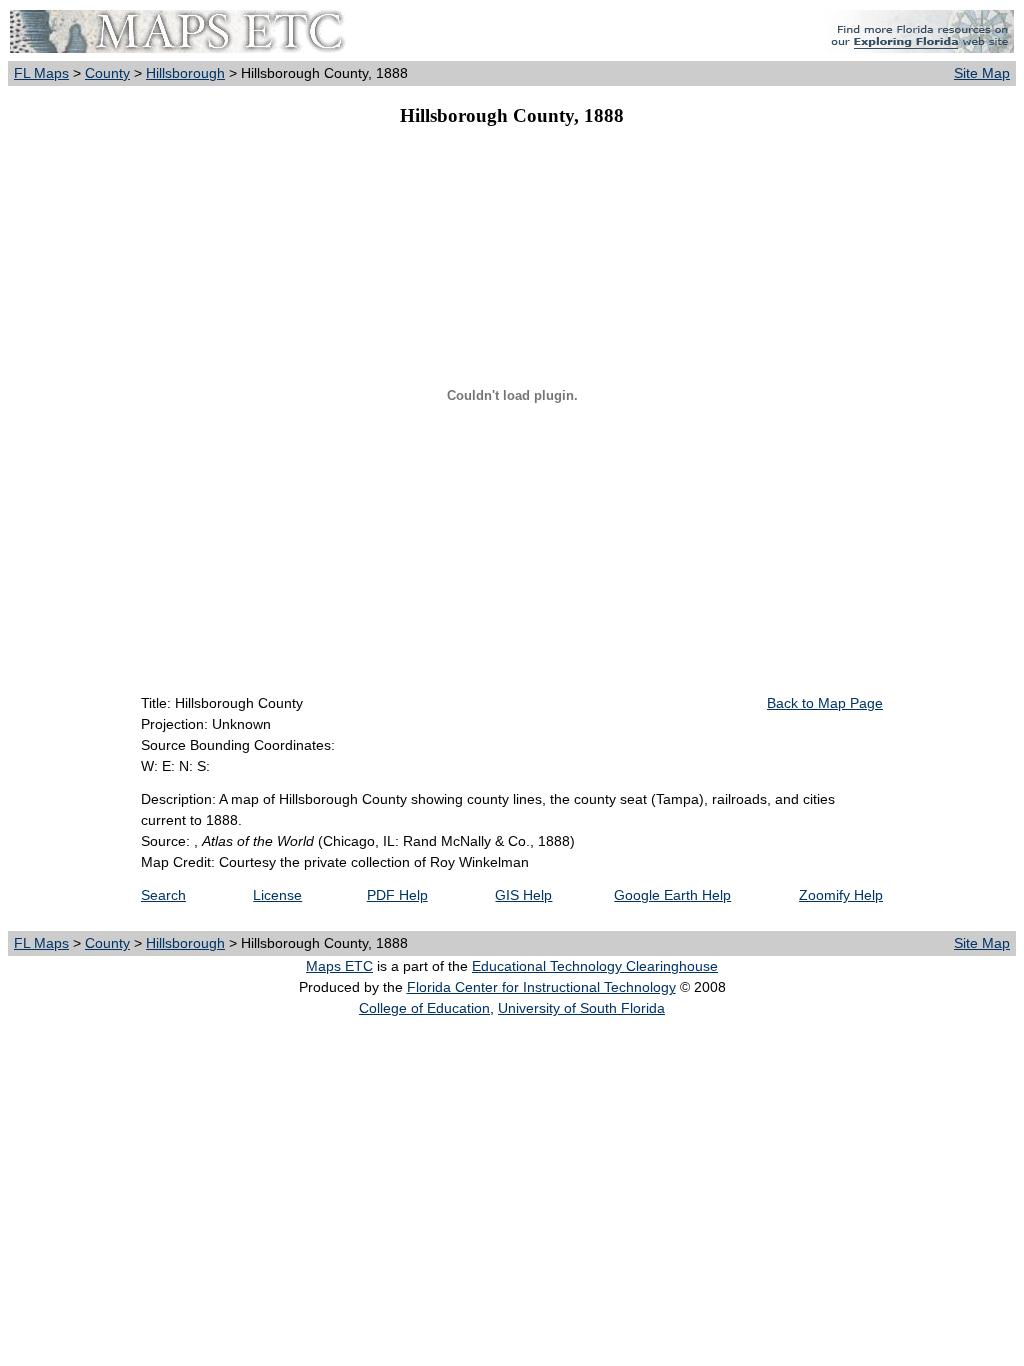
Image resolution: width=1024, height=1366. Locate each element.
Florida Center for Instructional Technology (541, 987)
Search (163, 895)
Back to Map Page (825, 703)
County (107, 73)
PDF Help (397, 895)
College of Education (424, 1008)
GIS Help (523, 895)
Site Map (982, 73)
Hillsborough (185, 73)
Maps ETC (339, 966)
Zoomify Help (841, 895)
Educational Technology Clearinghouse (595, 966)
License (277, 895)
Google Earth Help (672, 895)
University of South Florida (581, 1008)
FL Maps (41, 73)
